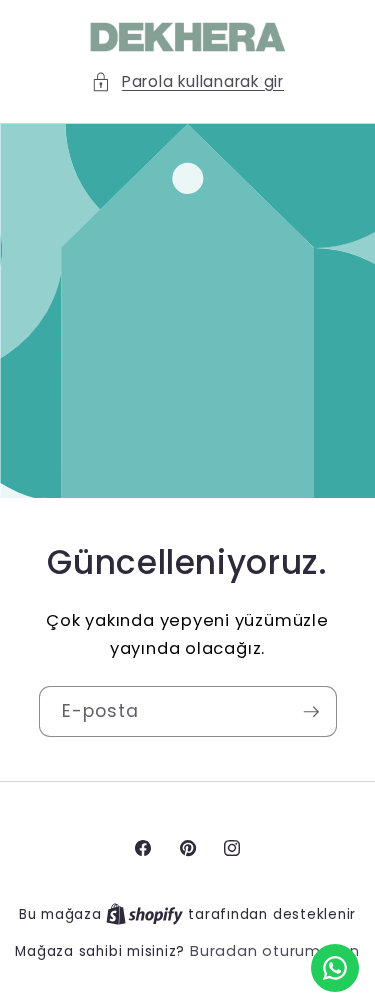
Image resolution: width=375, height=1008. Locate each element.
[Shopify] (147, 914)
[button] (187, 82)
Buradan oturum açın (275, 951)
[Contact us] (335, 968)
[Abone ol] (311, 712)
